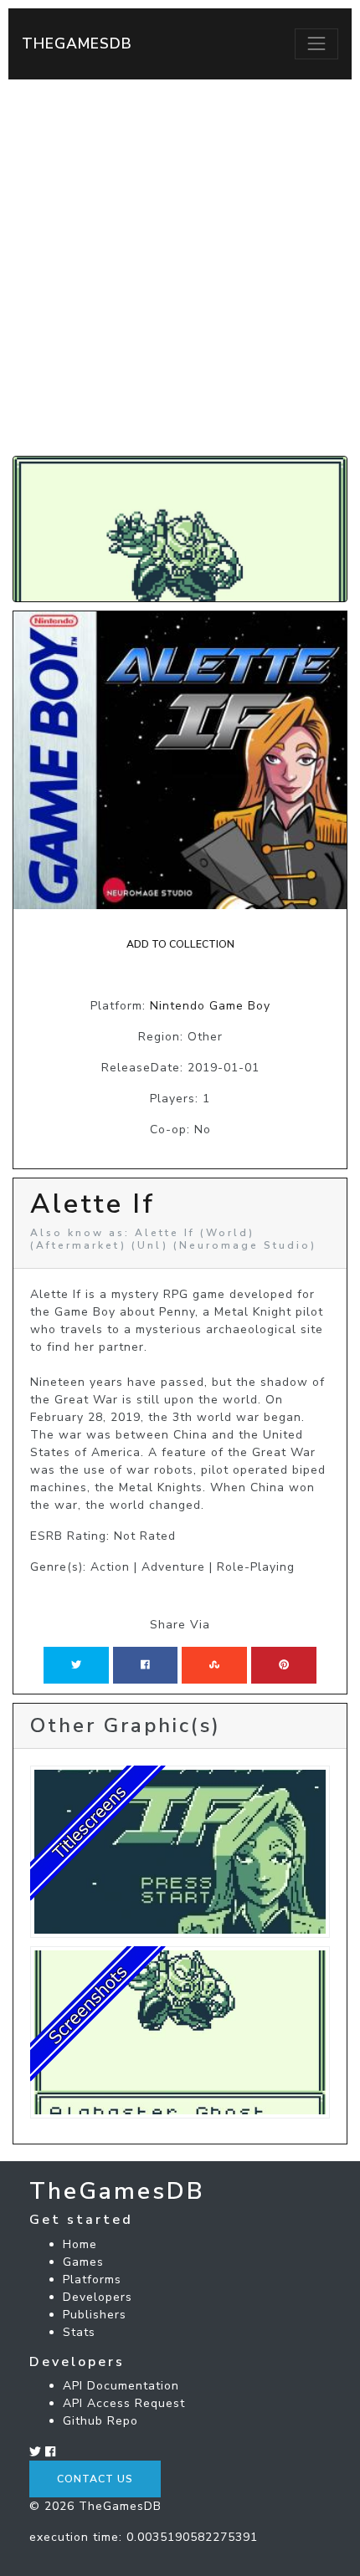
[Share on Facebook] (145, 1665)
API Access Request (124, 2403)
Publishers (95, 2315)
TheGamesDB (77, 43)
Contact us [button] (95, 2479)
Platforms (92, 2280)
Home (80, 2244)
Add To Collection (180, 944)
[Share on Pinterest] (284, 1665)
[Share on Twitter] (76, 1665)
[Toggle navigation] (316, 43)
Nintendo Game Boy (210, 1006)
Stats (79, 2332)
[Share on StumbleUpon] (214, 1665)
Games (83, 2262)
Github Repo (100, 2421)
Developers (98, 2297)
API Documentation (121, 2386)
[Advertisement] (180, 268)
